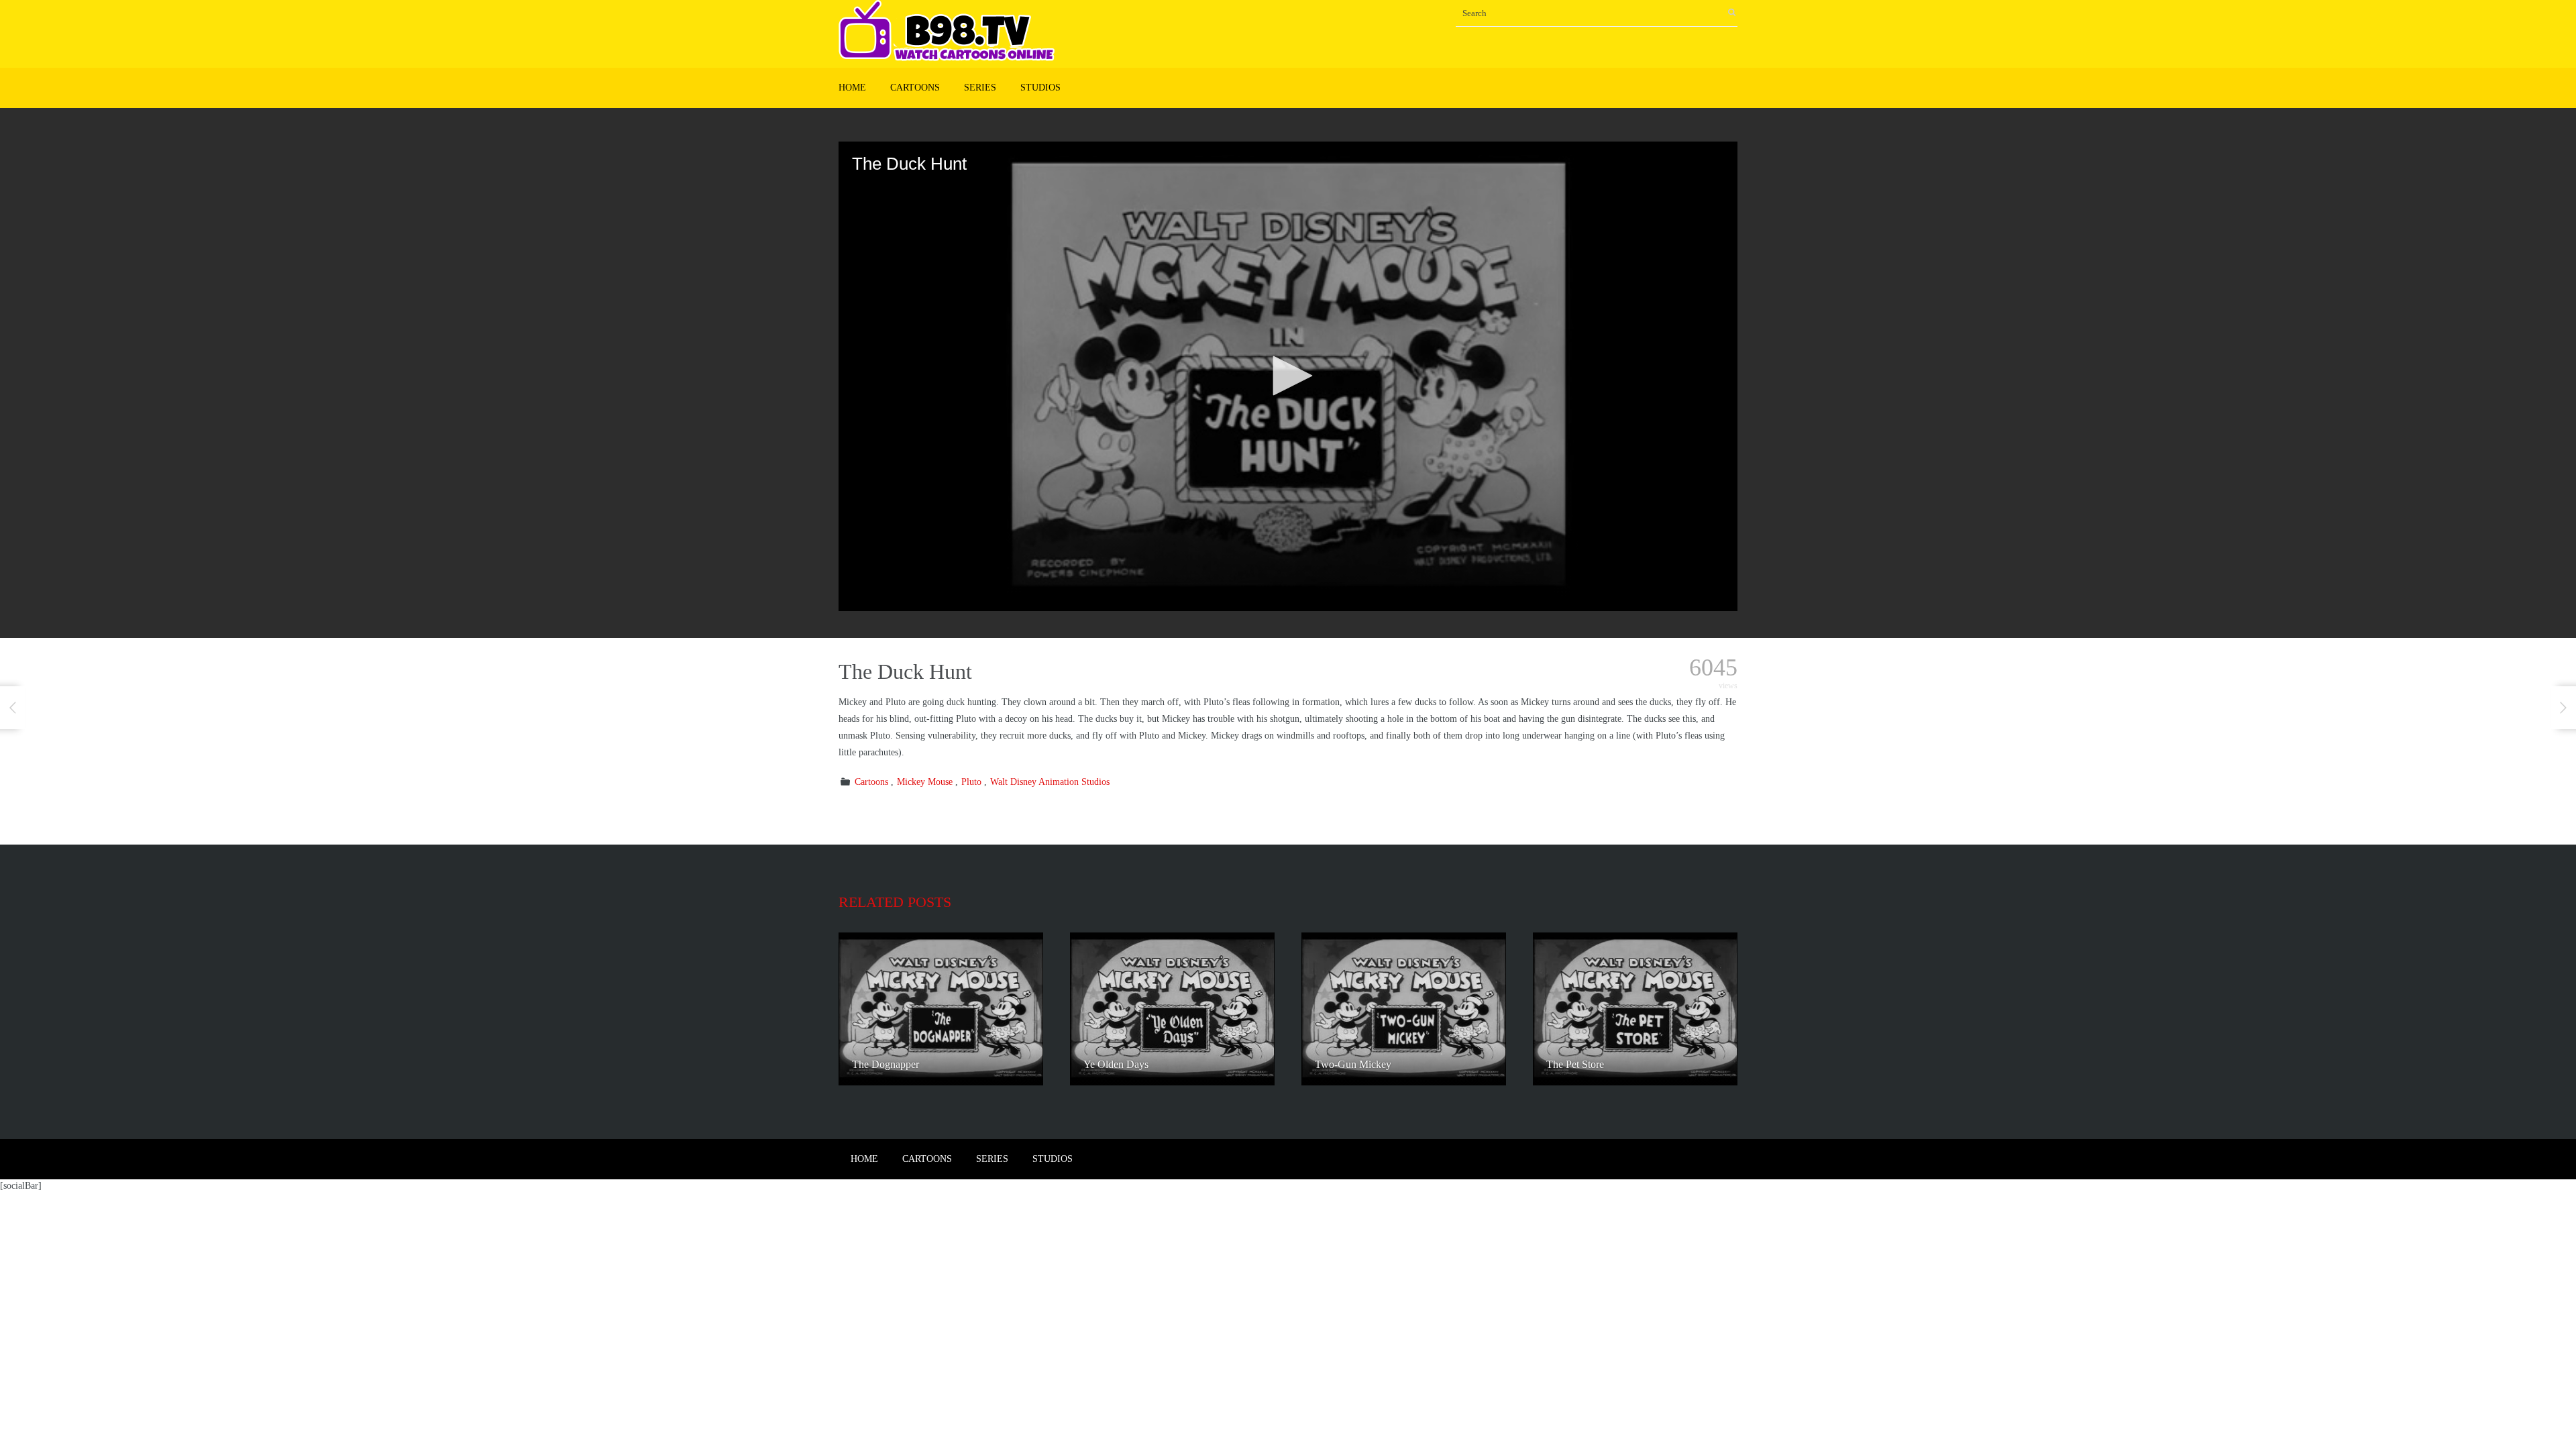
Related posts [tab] (895, 902)
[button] (1288, 376)
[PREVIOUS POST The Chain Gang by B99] (13, 708)
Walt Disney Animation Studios (1050, 782)
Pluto (971, 782)
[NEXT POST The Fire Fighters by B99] (2563, 708)
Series (980, 88)
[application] (1288, 376)
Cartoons (915, 88)
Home (852, 88)
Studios (1040, 88)
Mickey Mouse (925, 782)
